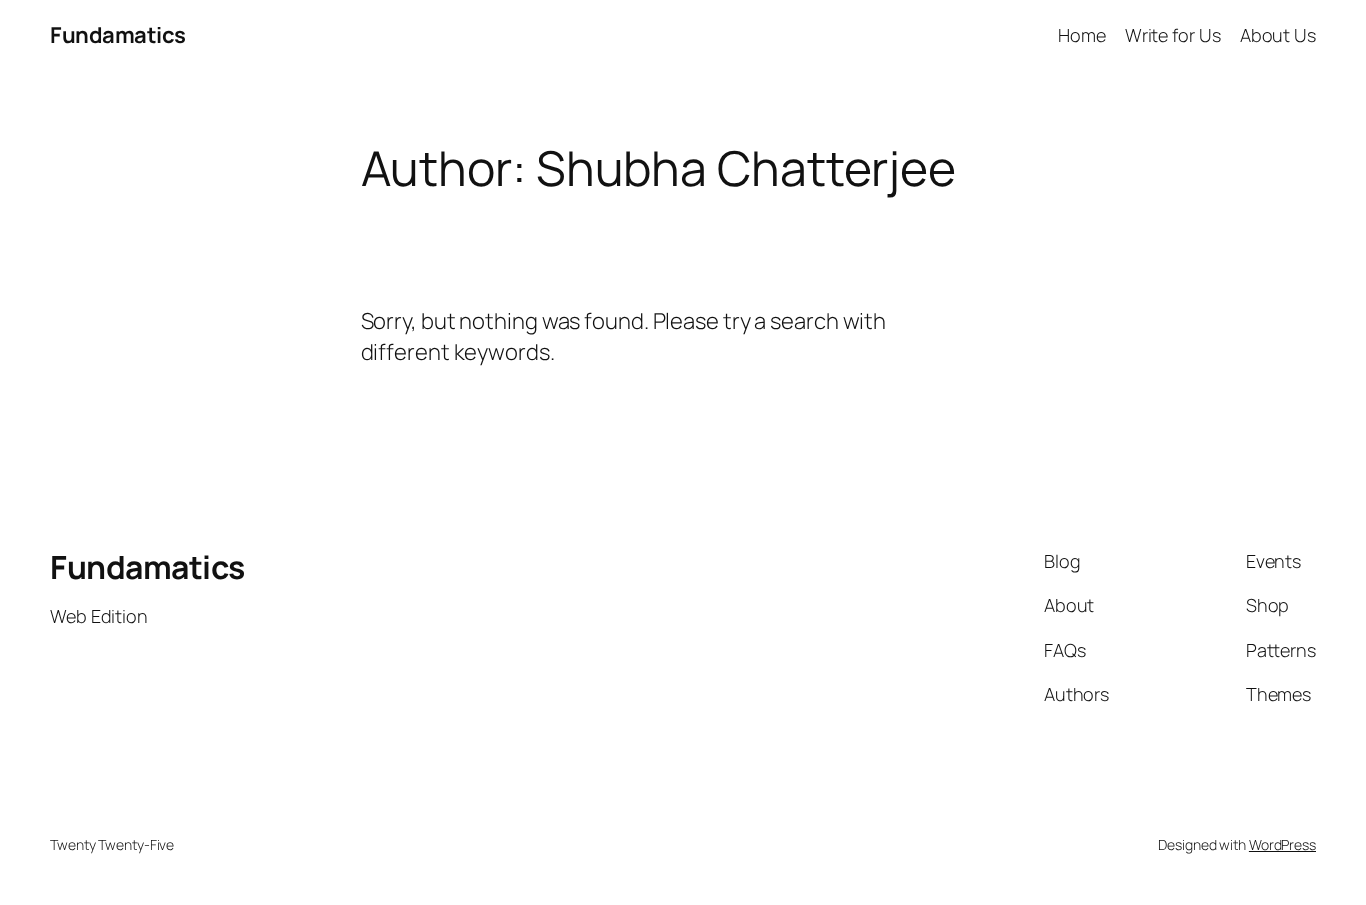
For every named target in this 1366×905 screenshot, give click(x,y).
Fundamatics (118, 35)
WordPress (1282, 844)
